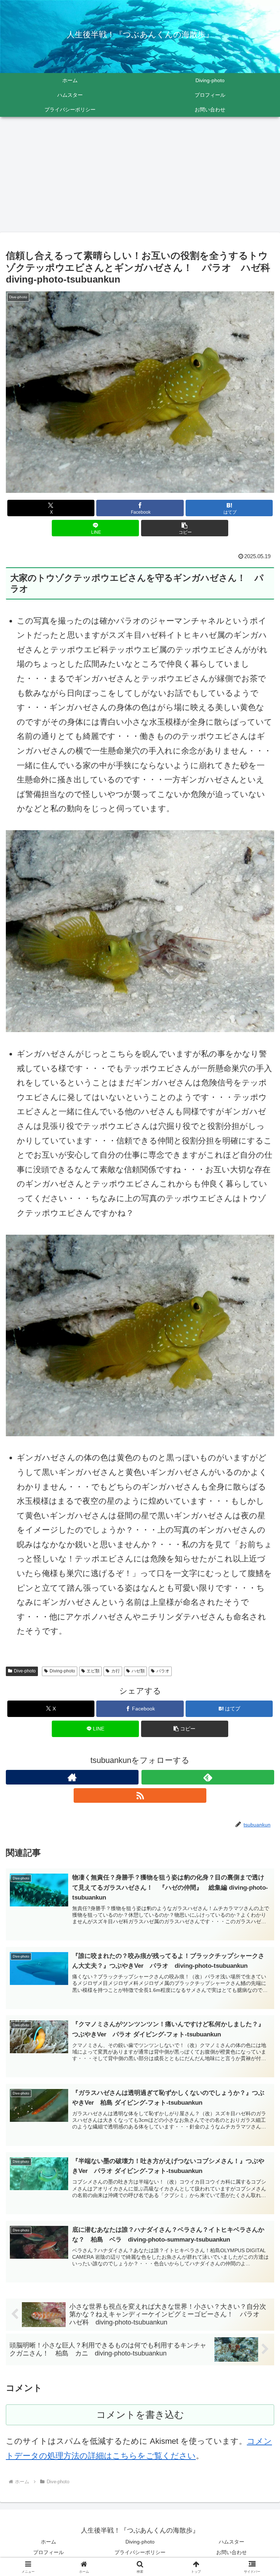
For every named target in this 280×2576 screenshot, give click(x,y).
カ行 (116, 1671)
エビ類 (93, 1671)
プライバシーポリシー (140, 2552)
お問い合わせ (232, 2552)
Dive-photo (25, 1671)
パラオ (163, 1671)
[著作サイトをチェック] (72, 1777)
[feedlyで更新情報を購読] (208, 1777)
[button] (185, 528)
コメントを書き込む (140, 2415)
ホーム (48, 2542)
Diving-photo (62, 1671)
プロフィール (48, 2552)
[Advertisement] (140, 177)
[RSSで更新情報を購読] (140, 1795)
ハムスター (232, 2542)
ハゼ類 (138, 1671)
